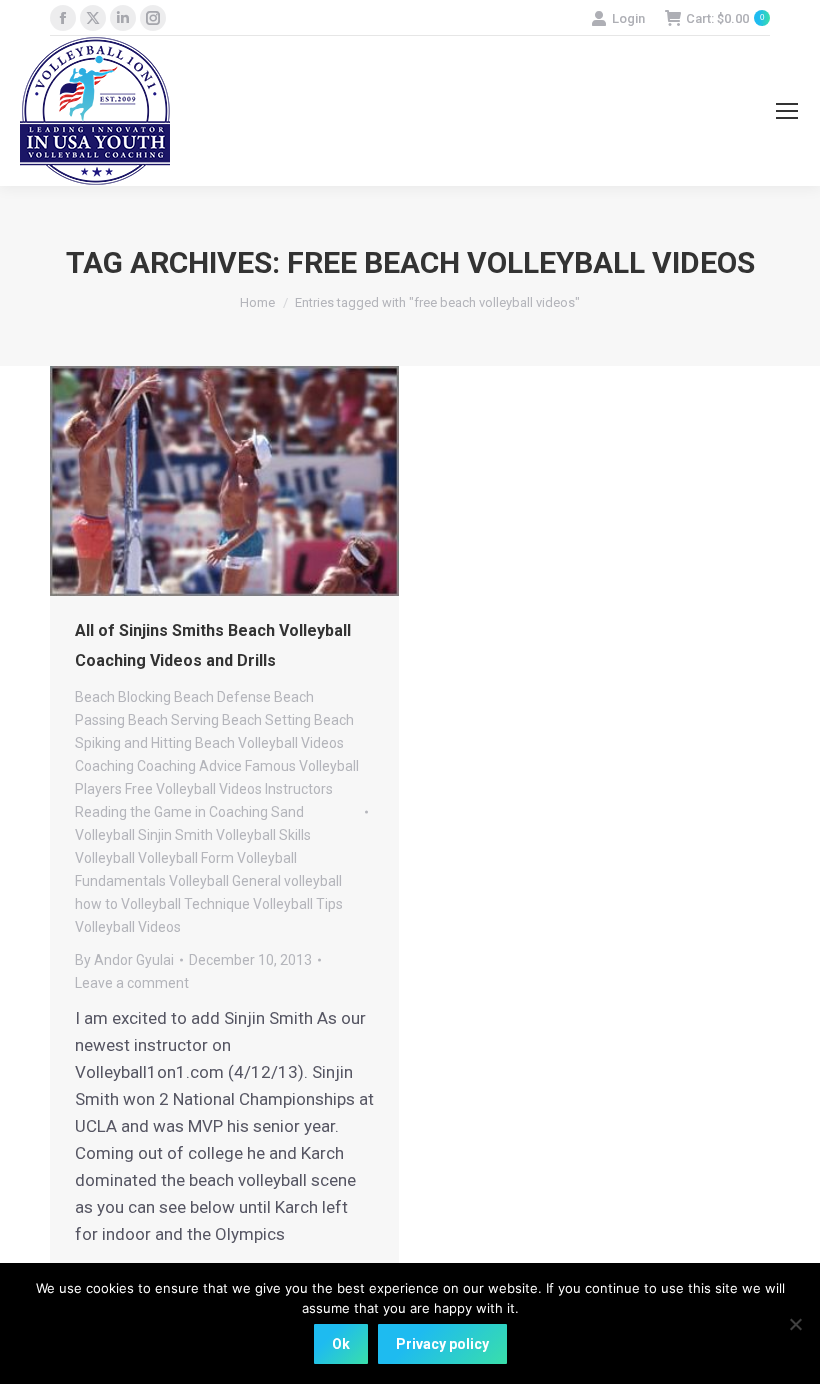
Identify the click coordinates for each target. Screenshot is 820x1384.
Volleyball (105, 858)
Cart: (725, 18)
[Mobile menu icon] (787, 111)
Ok (341, 1344)
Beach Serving (173, 720)
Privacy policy (442, 1344)
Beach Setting (266, 720)
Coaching (104, 766)
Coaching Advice (189, 766)
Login (628, 18)
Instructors (299, 789)
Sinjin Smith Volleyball (207, 835)
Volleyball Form (186, 858)
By (124, 960)
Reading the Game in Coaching (171, 812)
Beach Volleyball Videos (269, 743)
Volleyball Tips (298, 904)
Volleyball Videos (128, 927)
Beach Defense (222, 697)
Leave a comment (132, 983)
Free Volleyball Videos (193, 789)
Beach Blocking (123, 697)
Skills (295, 835)
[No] (795, 1324)
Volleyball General (225, 881)
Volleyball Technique (185, 904)
